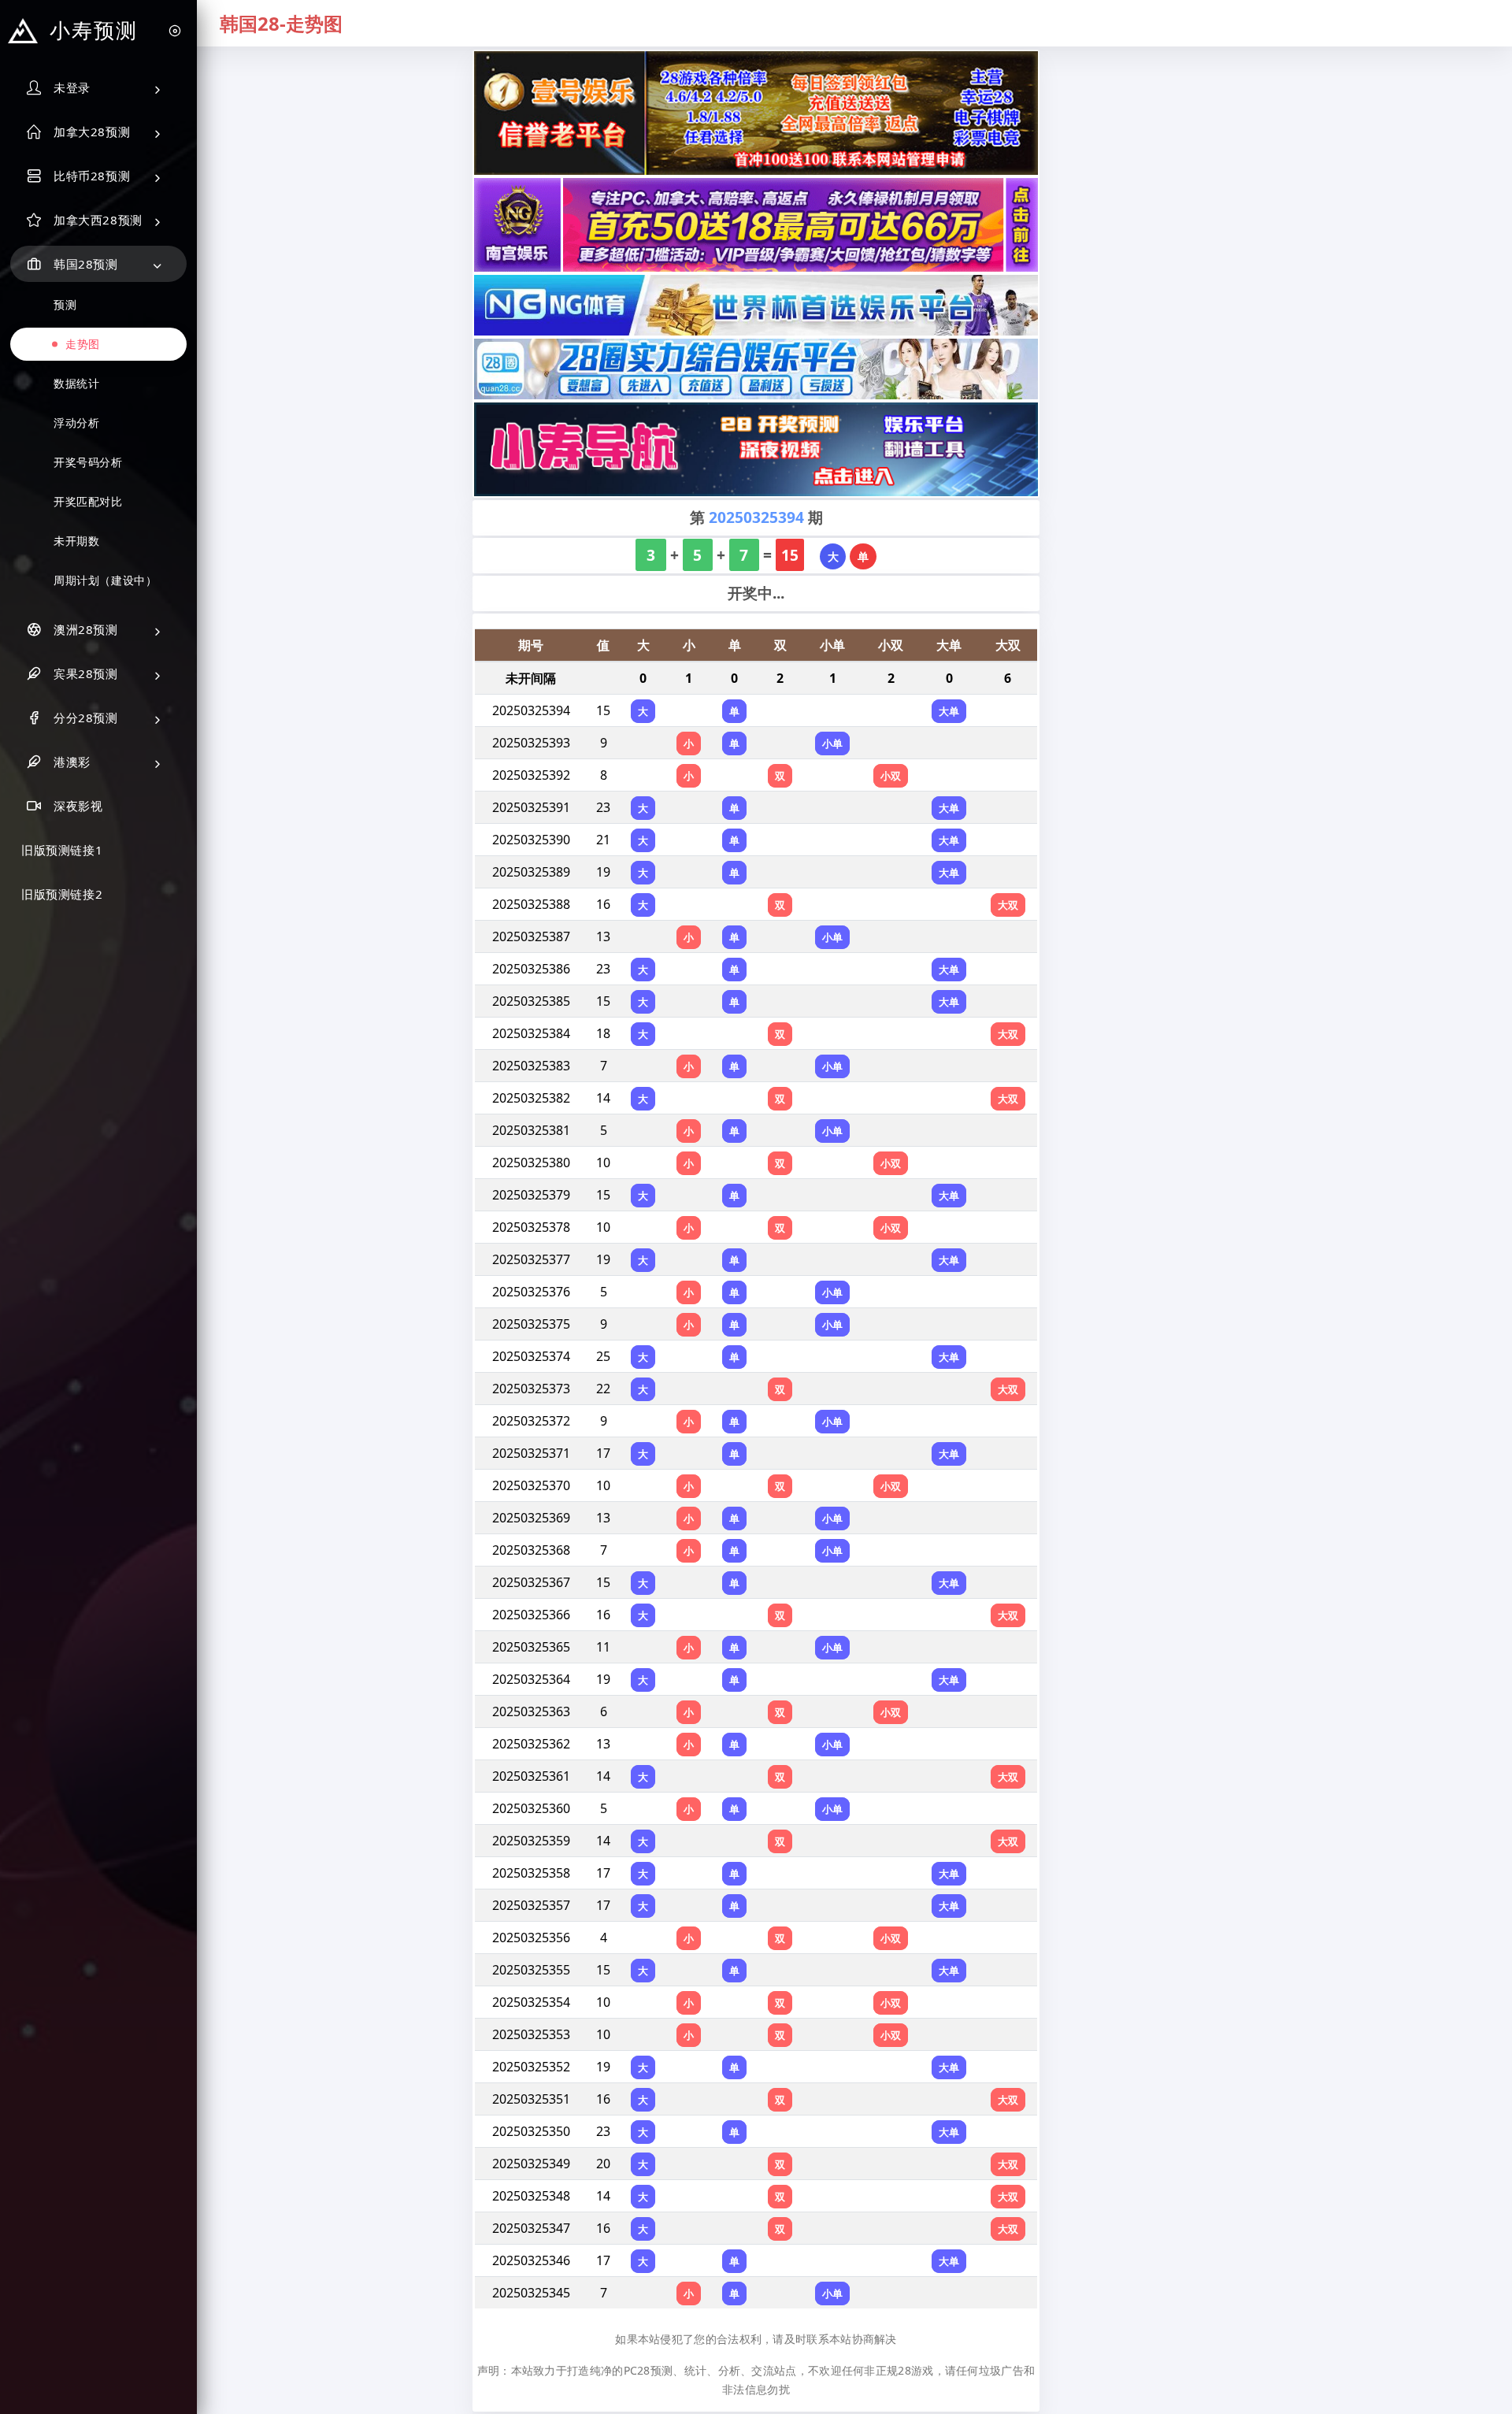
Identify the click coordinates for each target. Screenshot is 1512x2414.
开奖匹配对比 (88, 501)
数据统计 (76, 383)
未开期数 (76, 541)
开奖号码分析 (88, 462)
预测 (65, 304)
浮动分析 (76, 423)
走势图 (83, 344)
